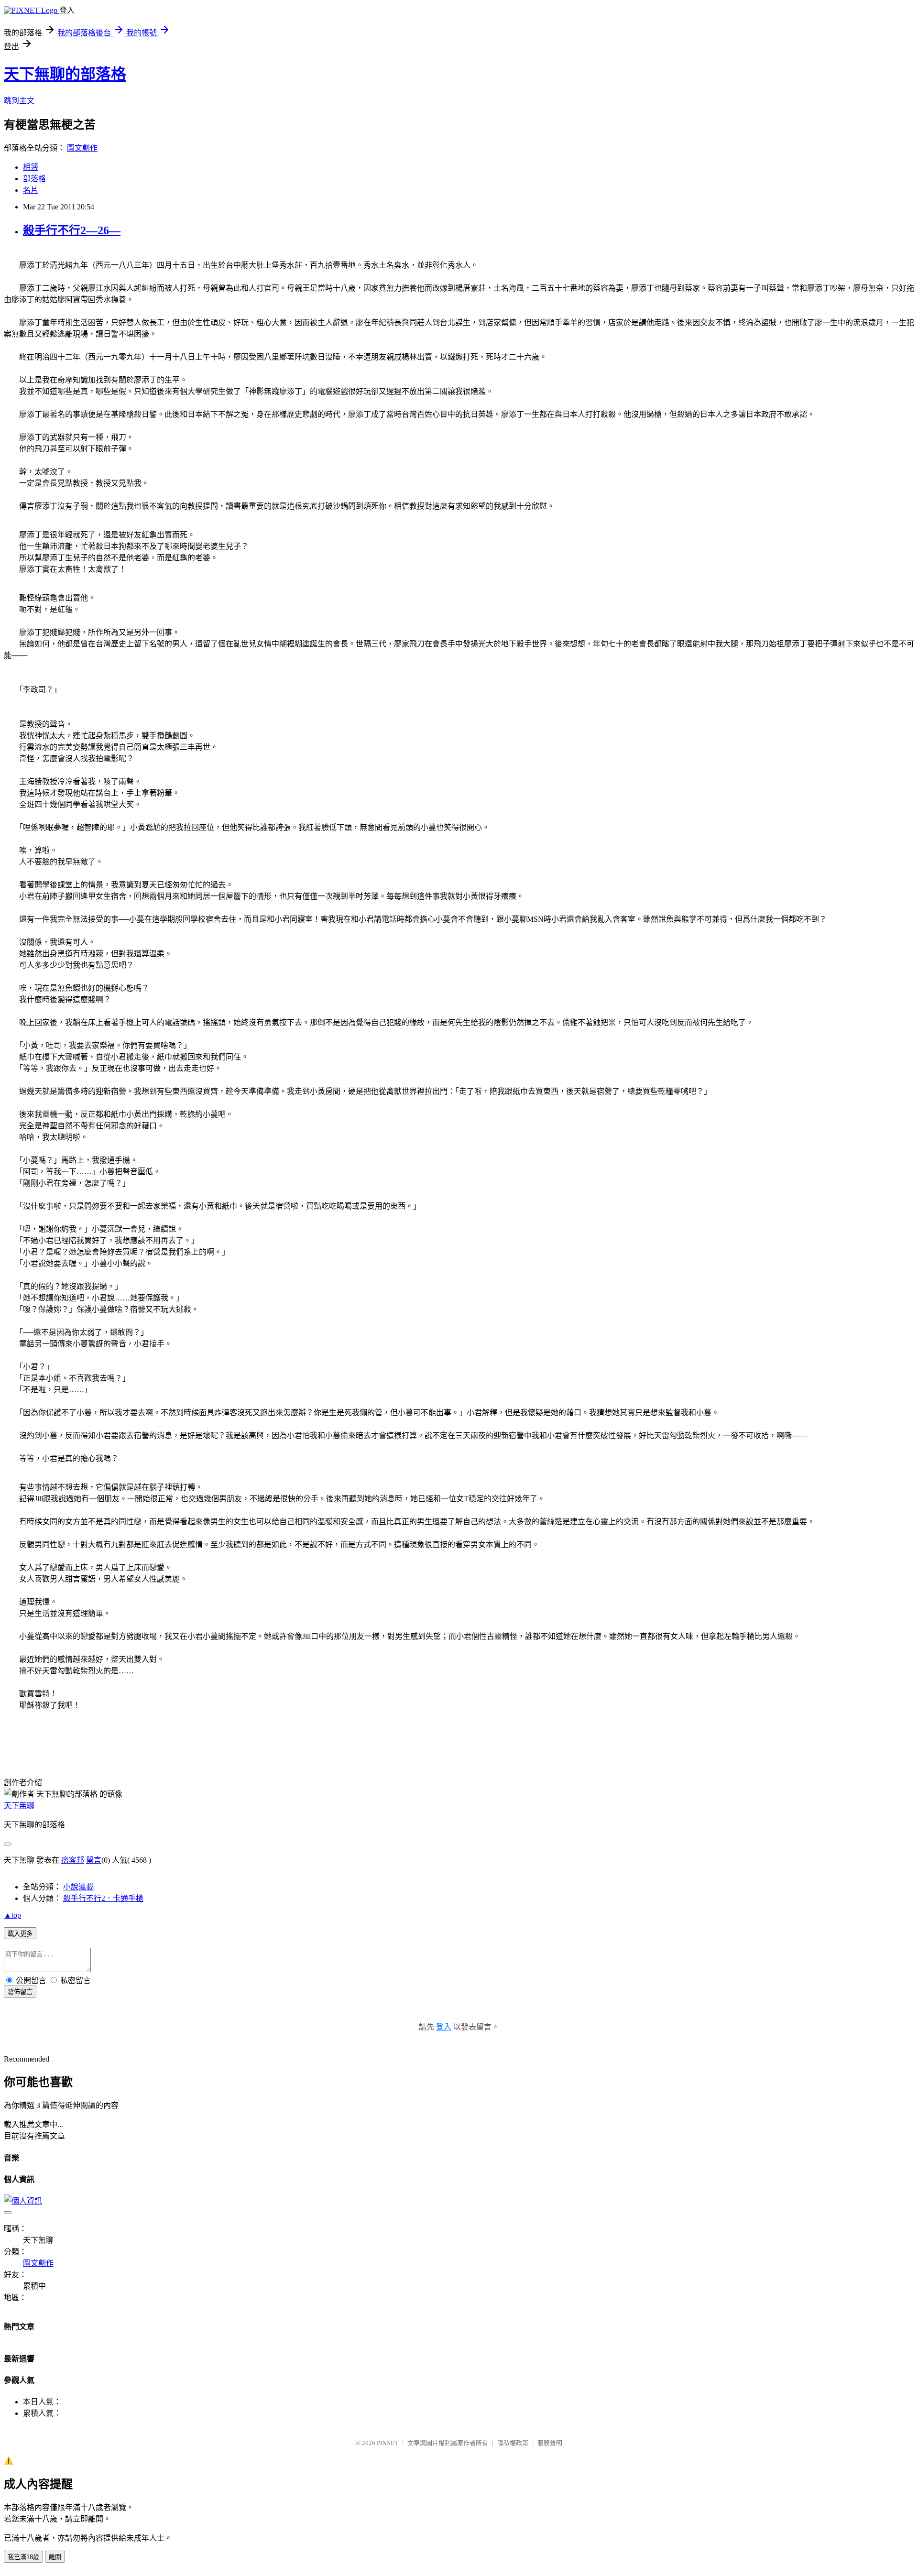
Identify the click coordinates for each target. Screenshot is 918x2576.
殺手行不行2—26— (72, 230)
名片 (31, 190)
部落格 (34, 179)
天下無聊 (19, 1806)
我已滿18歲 (23, 2557)
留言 (94, 1860)
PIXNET (388, 2443)
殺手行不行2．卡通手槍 (103, 1898)
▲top (12, 1915)
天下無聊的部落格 (65, 74)
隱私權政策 (513, 2443)
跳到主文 (19, 101)
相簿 (31, 167)
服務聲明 (550, 2443)
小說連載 (78, 1887)
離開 (55, 2557)
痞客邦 (73, 1860)
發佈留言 (20, 1992)
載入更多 (20, 1934)
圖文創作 (82, 148)
